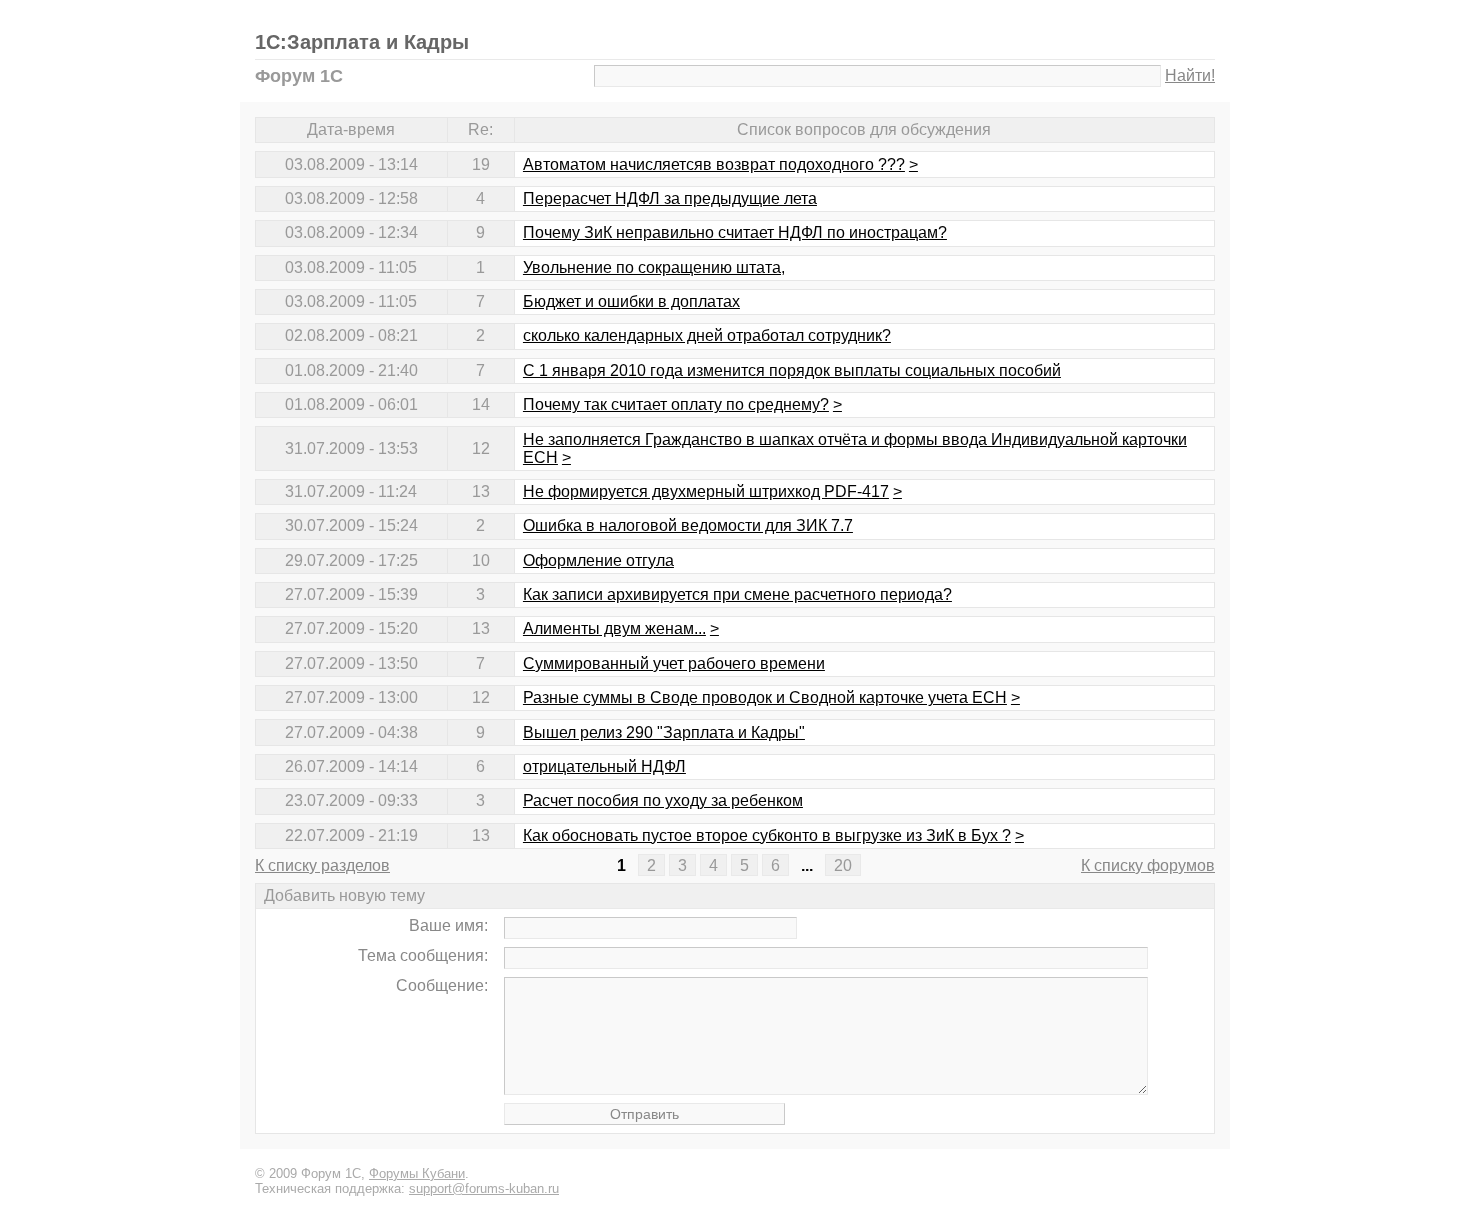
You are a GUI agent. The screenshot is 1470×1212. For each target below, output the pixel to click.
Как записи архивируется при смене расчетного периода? (737, 594)
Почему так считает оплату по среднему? (676, 404)
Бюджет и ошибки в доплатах (631, 301)
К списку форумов (1148, 865)
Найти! (1190, 75)
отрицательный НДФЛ (604, 766)
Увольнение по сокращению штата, (654, 267)
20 (843, 865)
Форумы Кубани (417, 1173)
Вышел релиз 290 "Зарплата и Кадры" (664, 732)
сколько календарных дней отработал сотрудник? (707, 335)
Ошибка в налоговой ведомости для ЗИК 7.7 (688, 525)
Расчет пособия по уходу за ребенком (663, 800)
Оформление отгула (598, 560)
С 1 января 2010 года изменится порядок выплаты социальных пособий (792, 370)
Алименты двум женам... (614, 628)
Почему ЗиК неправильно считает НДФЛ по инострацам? (735, 232)
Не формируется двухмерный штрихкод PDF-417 (706, 491)
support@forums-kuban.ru (484, 1188)
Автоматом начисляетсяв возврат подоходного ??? (714, 164)
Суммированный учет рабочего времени (674, 663)
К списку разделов (322, 865)
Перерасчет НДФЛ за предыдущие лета (670, 198)
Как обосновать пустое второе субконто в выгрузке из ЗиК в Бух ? (767, 835)
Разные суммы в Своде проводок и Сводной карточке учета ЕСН (765, 697)
